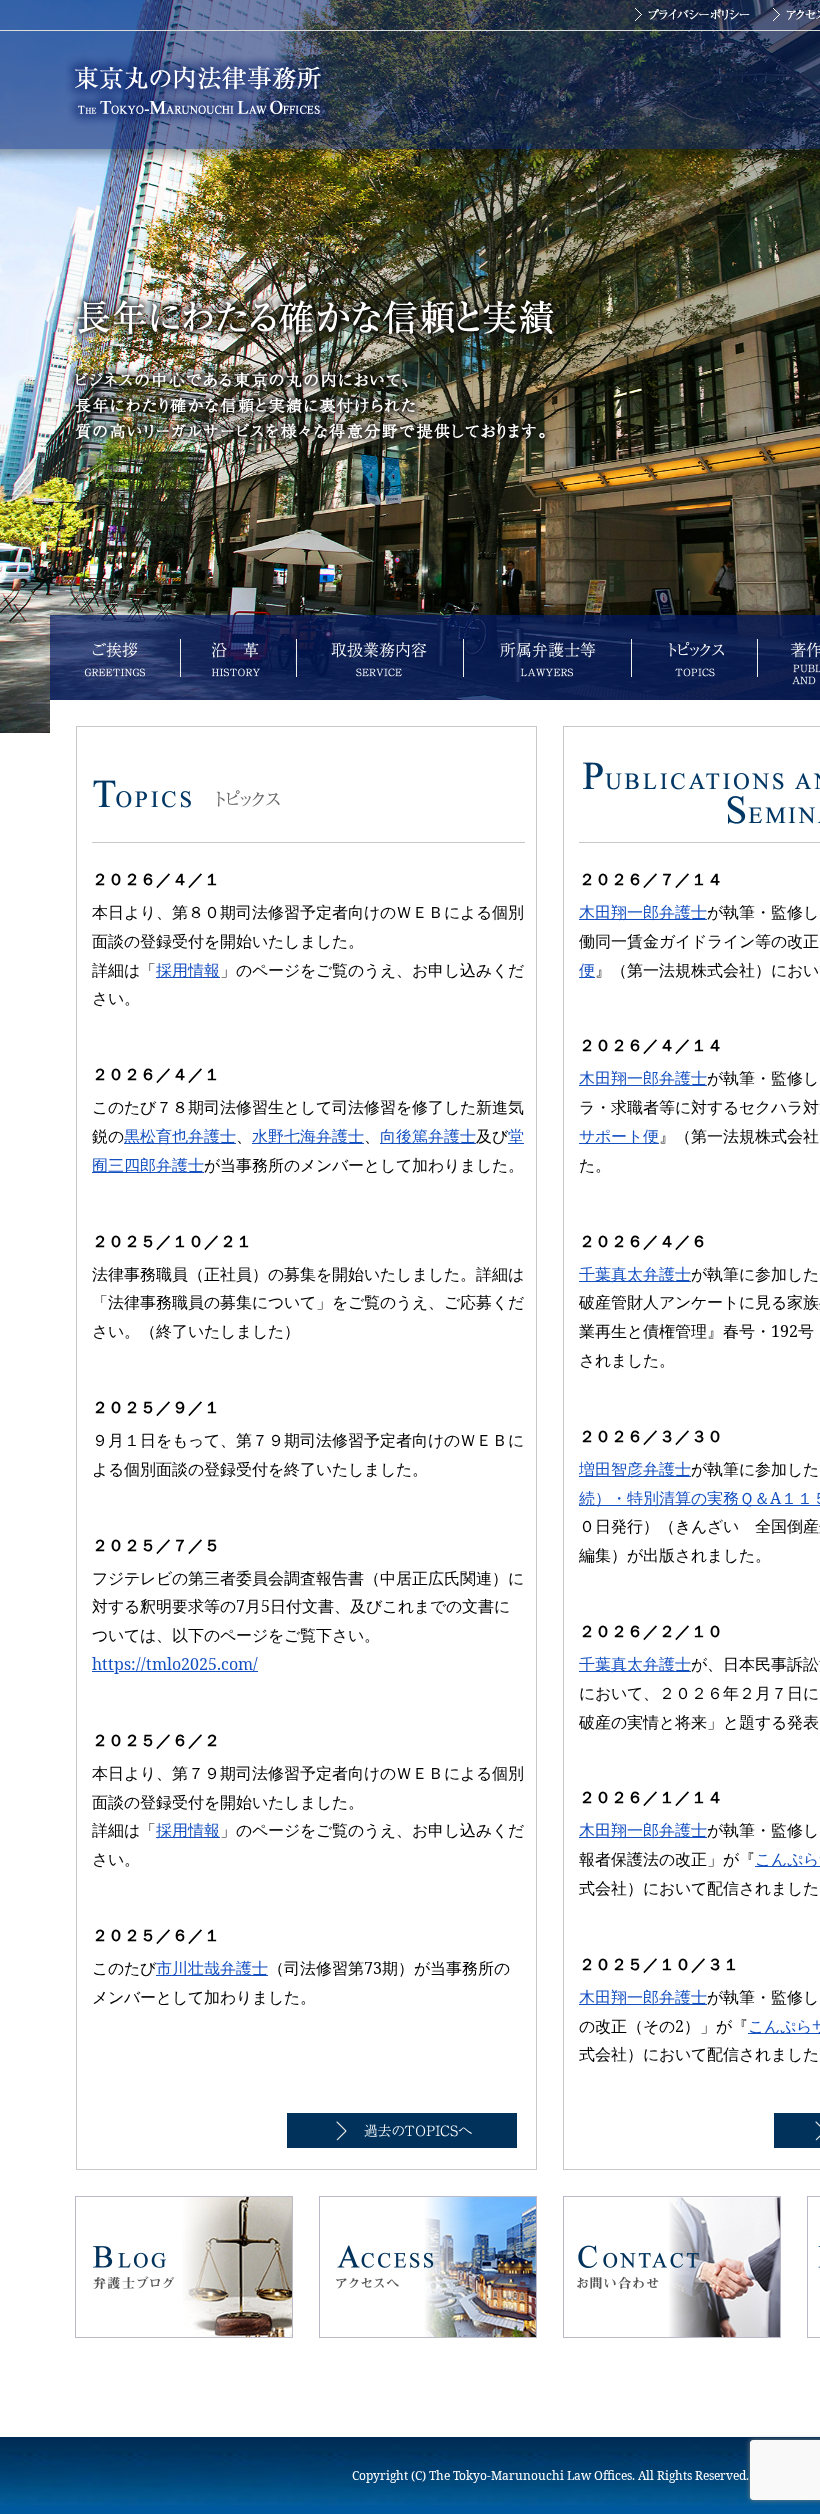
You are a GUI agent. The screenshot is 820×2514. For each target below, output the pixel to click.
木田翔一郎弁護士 (643, 912)
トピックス (694, 658)
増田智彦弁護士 (635, 1469)
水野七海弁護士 (308, 1136)
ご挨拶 (115, 658)
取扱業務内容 (379, 658)
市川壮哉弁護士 (212, 1968)
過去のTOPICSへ (402, 2130)
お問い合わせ (672, 2267)
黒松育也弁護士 (180, 1136)
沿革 (238, 658)
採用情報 (188, 970)
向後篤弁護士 (428, 1136)
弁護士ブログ (184, 2267)
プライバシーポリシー (692, 15)
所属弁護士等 (547, 658)
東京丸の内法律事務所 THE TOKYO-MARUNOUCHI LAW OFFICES (197, 90)
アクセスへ (428, 2267)
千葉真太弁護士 (635, 1274)
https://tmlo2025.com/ (175, 1664)
